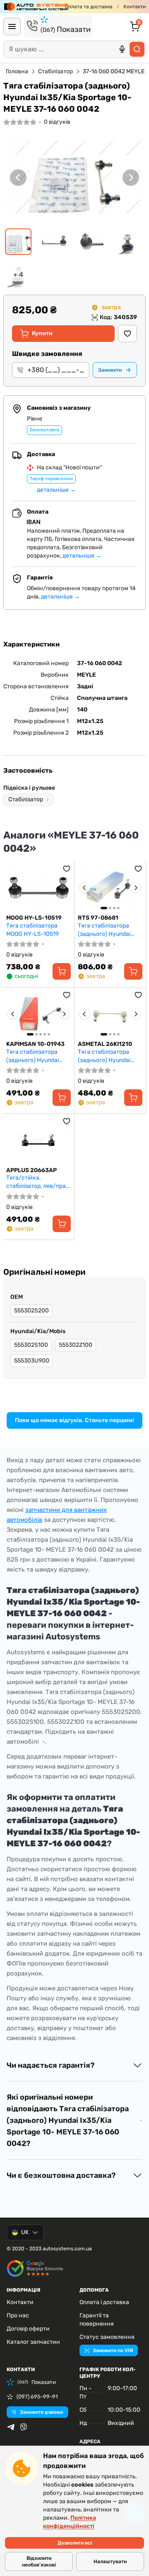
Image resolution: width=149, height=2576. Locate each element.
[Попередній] (18, 177)
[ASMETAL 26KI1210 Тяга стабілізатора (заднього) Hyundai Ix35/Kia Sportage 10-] (110, 1014)
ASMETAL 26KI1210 (105, 1044)
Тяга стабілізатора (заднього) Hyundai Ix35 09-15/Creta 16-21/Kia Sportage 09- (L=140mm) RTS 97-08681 (106, 930)
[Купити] (62, 971)
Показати (66, 29)
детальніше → (56, 490)
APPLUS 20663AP (31, 1170)
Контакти (135, 7)
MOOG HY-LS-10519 (34, 918)
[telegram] (11, 2427)
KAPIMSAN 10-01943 (35, 1044)
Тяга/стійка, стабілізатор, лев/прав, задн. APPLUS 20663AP (38, 1182)
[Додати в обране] (127, 334)
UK (25, 2232)
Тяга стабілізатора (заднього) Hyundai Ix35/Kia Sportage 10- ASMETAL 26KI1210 (107, 1056)
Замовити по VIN (113, 2350)
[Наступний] (131, 177)
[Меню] (12, 26)
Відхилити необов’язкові (39, 2562)
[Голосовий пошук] (122, 49)
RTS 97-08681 (98, 918)
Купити (42, 333)
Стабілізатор (55, 71)
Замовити (110, 370)
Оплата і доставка (104, 2302)
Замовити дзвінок (42, 2412)
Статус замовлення (107, 2337)
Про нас (18, 2315)
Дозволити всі (75, 2543)
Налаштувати (110, 2562)
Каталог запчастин (33, 2342)
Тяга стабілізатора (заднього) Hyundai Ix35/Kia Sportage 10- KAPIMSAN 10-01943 (35, 1056)
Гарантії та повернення (97, 2320)
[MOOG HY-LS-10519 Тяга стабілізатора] (38, 888)
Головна (17, 71)
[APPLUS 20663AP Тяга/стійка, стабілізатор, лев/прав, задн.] (38, 1140)
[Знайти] (137, 49)
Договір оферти (28, 2329)
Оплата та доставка (89, 7)
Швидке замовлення (47, 354)
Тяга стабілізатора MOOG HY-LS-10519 (32, 930)
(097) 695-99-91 (37, 2397)
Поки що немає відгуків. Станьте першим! (74, 1420)
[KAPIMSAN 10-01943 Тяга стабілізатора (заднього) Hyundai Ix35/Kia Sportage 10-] (38, 1014)
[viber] (24, 2427)
